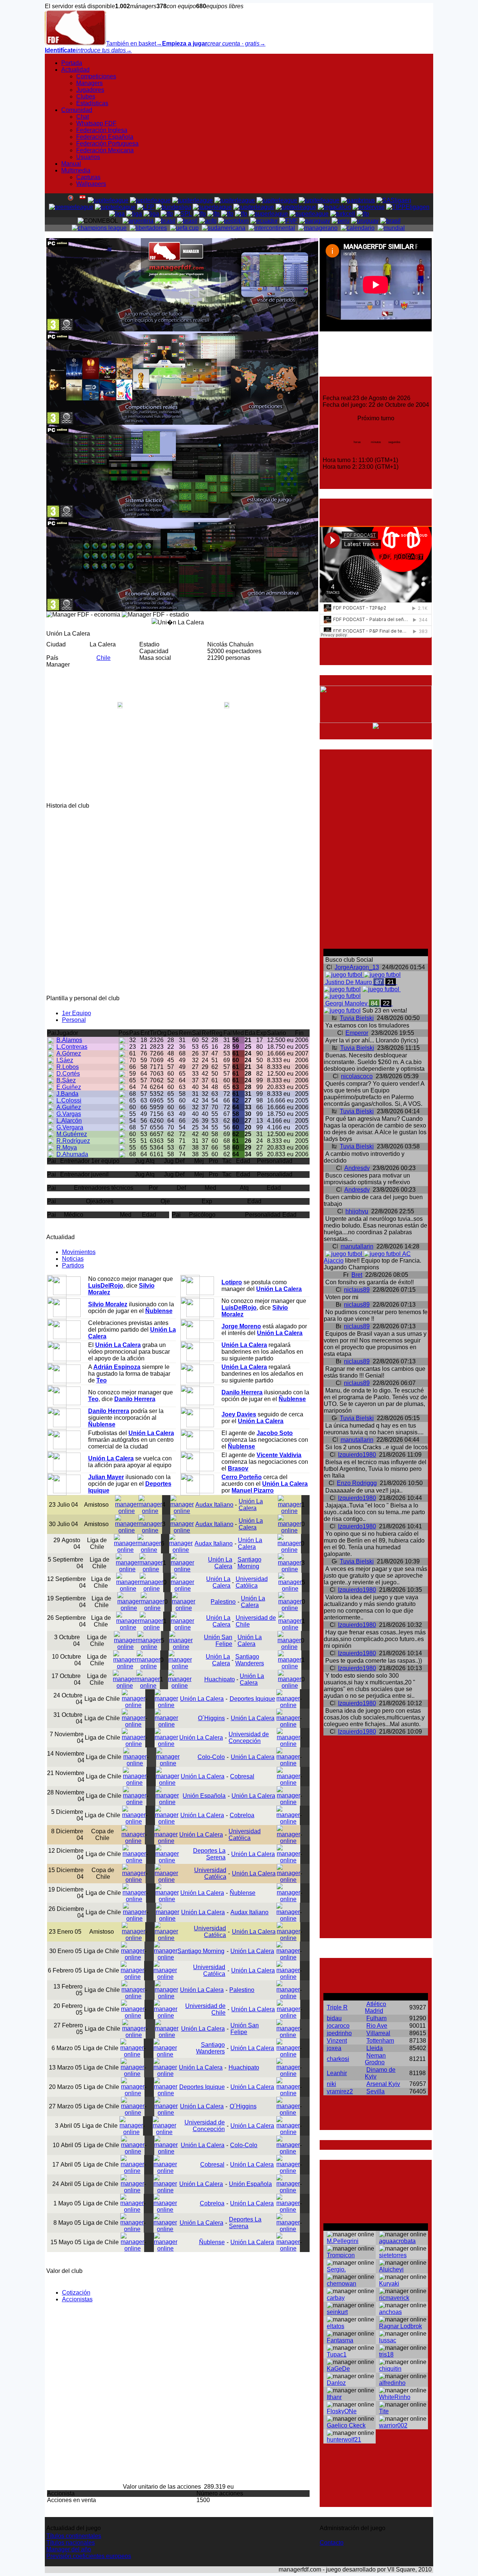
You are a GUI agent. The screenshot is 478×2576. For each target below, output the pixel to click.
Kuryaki (389, 2284)
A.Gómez (69, 1053)
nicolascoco (357, 1076)
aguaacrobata (397, 2241)
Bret (357, 1275)
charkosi (338, 2059)
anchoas (390, 2312)
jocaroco (338, 2026)
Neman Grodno (375, 2059)
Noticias (73, 1259)
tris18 (386, 2354)
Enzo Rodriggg (357, 1483)
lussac (388, 2340)
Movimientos (79, 1252)
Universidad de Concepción (249, 1738)
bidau (334, 2018)
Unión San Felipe (218, 1641)
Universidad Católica (252, 1582)
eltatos (336, 2326)
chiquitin (390, 2369)
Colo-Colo (211, 1757)
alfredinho (392, 2383)
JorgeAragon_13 (357, 967)
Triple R (337, 2007)
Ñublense (243, 1893)
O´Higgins (211, 1718)
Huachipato (220, 1679)
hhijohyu (357, 1211)
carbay (336, 2298)
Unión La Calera (251, 1505)
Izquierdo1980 (357, 1455)
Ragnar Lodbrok (401, 2326)
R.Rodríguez (73, 1141)
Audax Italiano (214, 1505)
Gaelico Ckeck (346, 2425)
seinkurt (337, 2312)
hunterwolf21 (344, 2440)
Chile (103, 658)
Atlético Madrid (375, 2007)
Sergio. (336, 2269)
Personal (74, 1020)
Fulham (376, 2018)
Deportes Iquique (252, 1699)
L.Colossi (69, 1100)
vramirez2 (340, 2091)
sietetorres (393, 2255)
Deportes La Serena (209, 1854)
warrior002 (393, 2425)
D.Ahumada (72, 1154)
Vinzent (337, 2041)
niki (331, 2084)
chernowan (342, 2284)
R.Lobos (68, 1067)
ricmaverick (394, 2298)
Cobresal (242, 1776)
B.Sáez (66, 1080)
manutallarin (357, 1246)
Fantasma (340, 2340)
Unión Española (204, 1796)
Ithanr (334, 2397)
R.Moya (67, 1147)
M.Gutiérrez (72, 1134)
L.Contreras (72, 1047)
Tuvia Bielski (357, 1018)
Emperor (357, 1033)
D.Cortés (68, 1074)
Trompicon (341, 2255)
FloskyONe (342, 2411)
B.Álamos (69, 1040)
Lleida (375, 2048)
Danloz (336, 2383)
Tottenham (380, 2041)
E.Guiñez (69, 1087)
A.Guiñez (69, 1107)
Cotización (76, 2293)
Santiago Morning (249, 1563)
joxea (334, 2048)
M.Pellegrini (343, 2241)
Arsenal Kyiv (383, 2084)
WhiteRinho (395, 2397)
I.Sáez (65, 1060)
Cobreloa (242, 1815)
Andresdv (357, 1168)
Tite (384, 2411)
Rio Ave (377, 2026)
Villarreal (378, 2033)
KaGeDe (338, 2369)
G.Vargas (69, 1114)
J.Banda (67, 1094)
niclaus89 (357, 1290)
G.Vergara (70, 1127)
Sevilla (375, 2091)
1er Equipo (77, 1013)
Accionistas (77, 2299)
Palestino (223, 1602)
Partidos (73, 1265)
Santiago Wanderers (250, 1660)
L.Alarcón (69, 1121)
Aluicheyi (391, 2269)
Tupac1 (337, 2354)
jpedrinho (339, 2033)
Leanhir (337, 2073)
